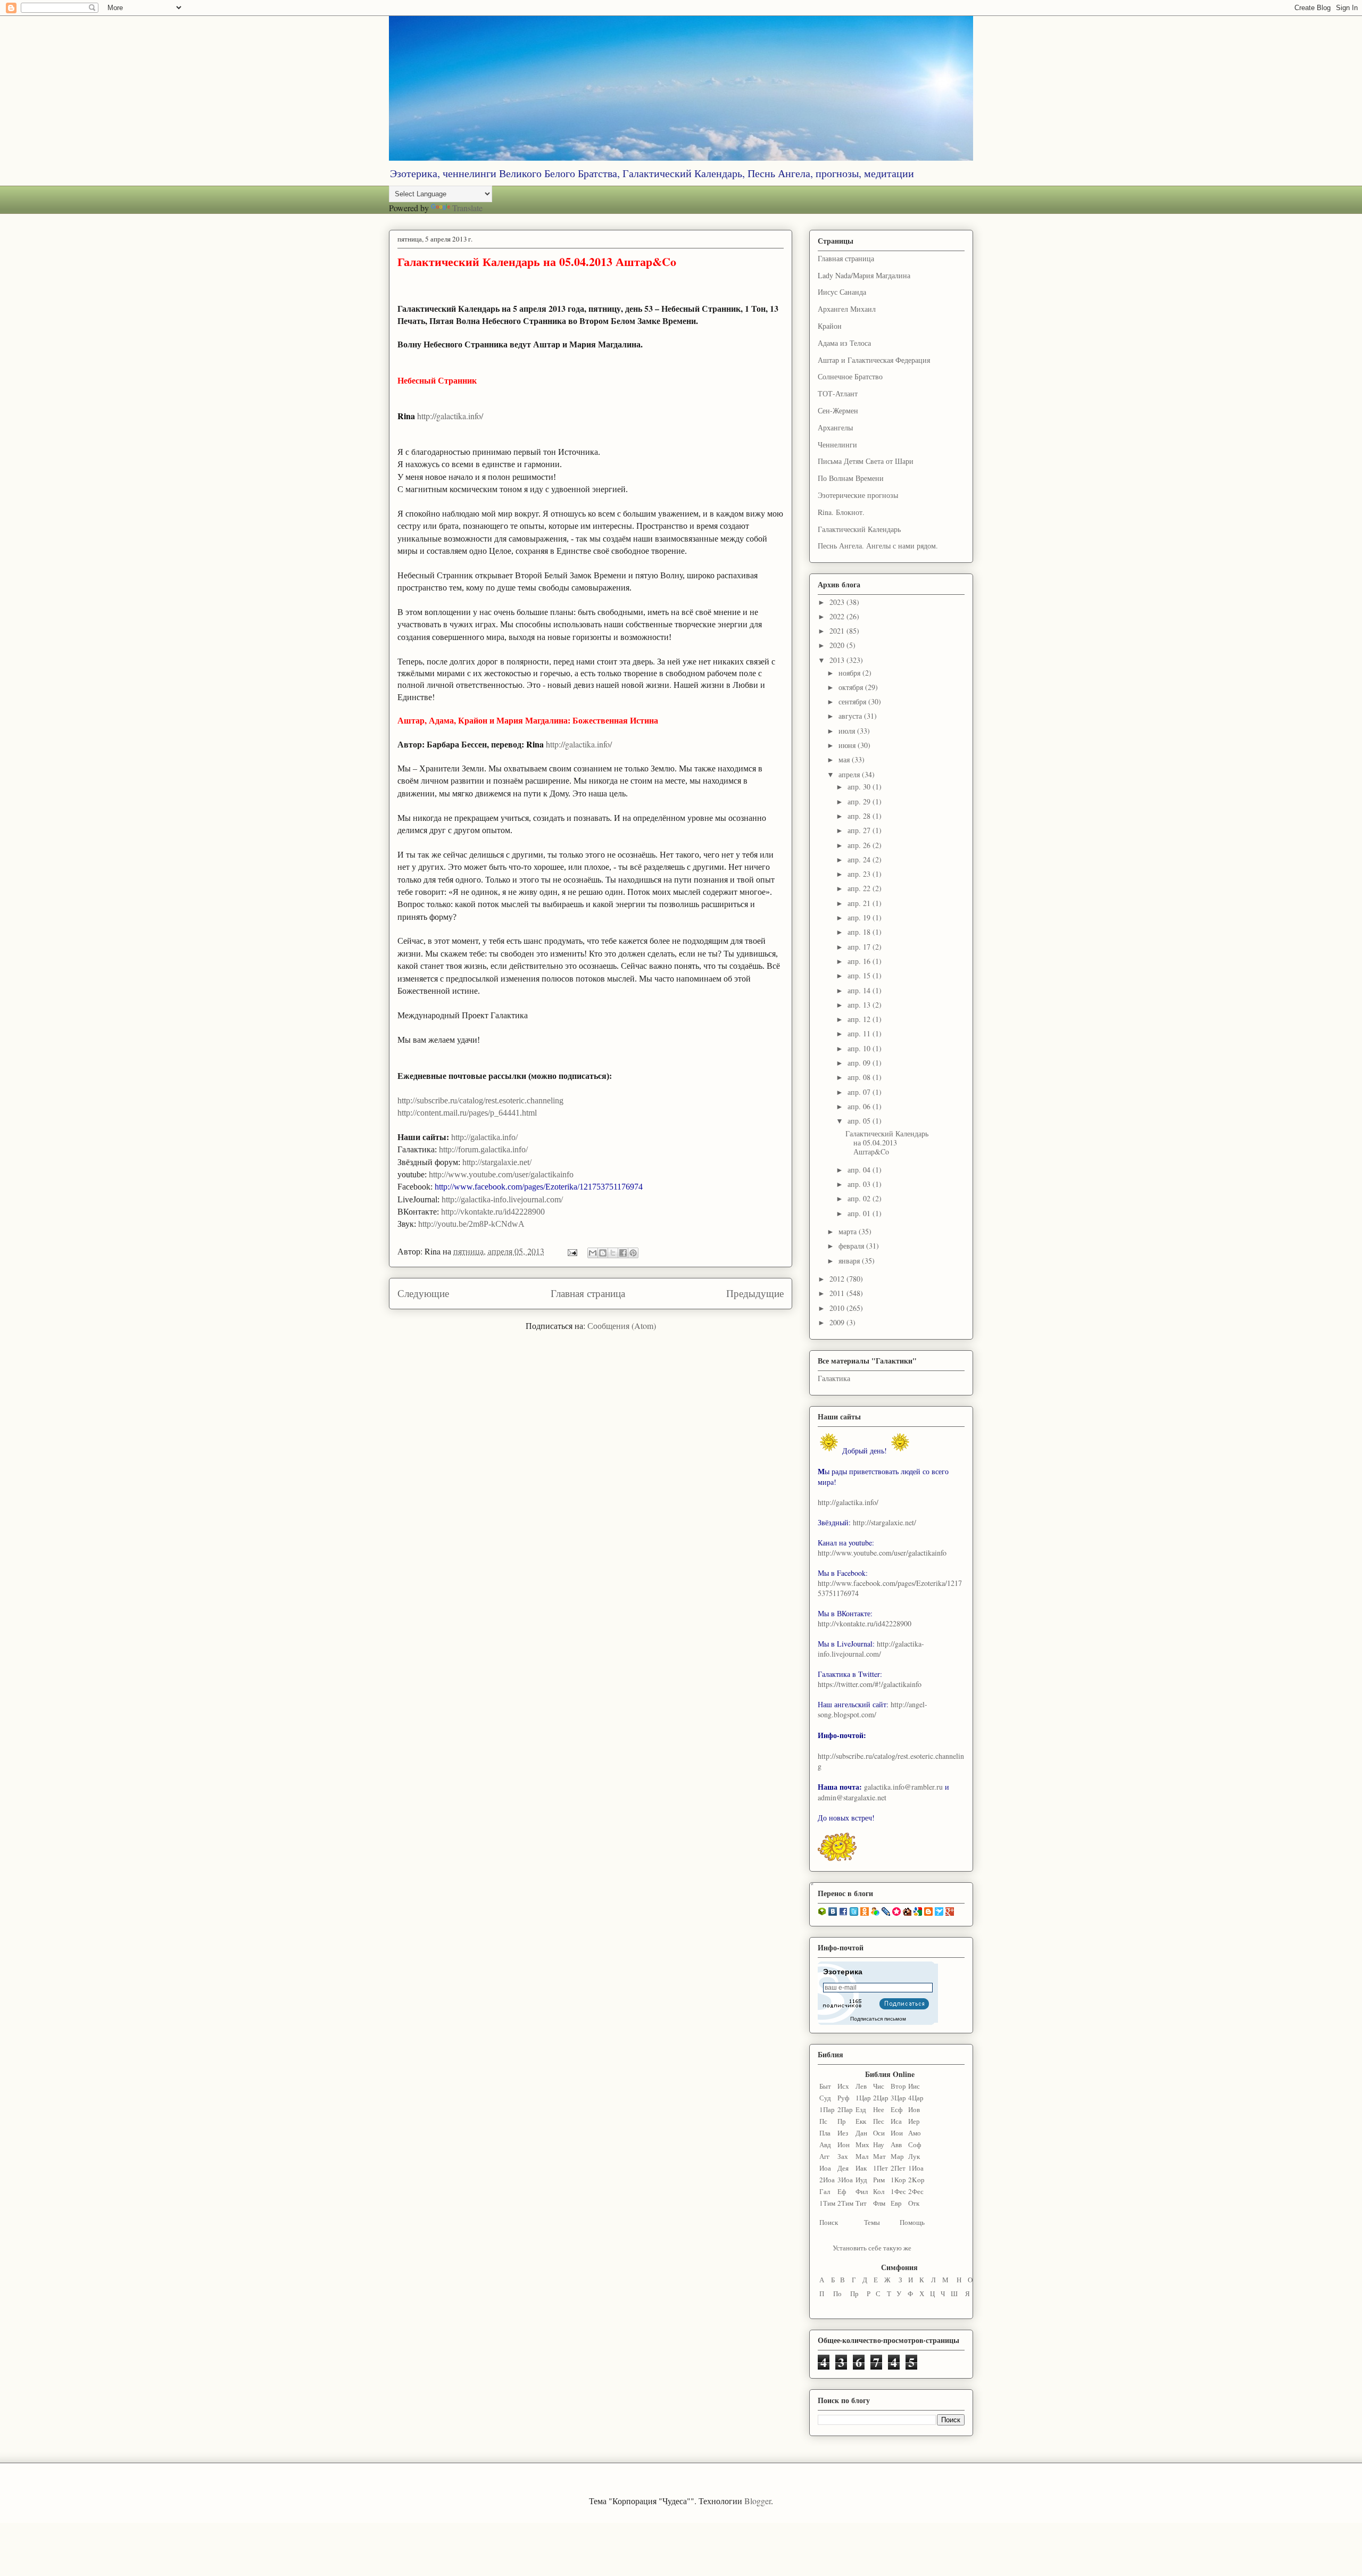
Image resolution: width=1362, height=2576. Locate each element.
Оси (879, 2133)
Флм (879, 2203)
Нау (879, 2145)
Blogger (758, 2501)
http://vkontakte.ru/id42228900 (865, 1623)
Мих (862, 2145)
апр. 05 (860, 1121)
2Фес (916, 2191)
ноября (850, 673)
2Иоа (827, 2180)
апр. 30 (860, 787)
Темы (872, 2222)
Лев (861, 2086)
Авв (896, 2145)
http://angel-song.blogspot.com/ (873, 1709)
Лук (914, 2156)
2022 (838, 616)
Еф (842, 2191)
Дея (843, 2168)
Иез (843, 2133)
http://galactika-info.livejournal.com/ (871, 1649)
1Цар (863, 2098)
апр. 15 (860, 975)
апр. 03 (860, 1184)
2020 (838, 645)
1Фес (898, 2191)
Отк (914, 2203)
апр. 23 (860, 874)
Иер (914, 2121)
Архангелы (835, 427)
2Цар (881, 2098)
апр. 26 (860, 845)
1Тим (827, 2203)
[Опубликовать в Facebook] (623, 1253)
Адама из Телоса (844, 343)
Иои (897, 2133)
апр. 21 (860, 903)
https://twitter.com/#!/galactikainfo (870, 1684)
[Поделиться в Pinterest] (633, 1253)
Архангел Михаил (847, 309)
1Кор (898, 2180)
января (850, 1261)
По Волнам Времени (851, 478)
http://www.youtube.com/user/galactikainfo (882, 1553)
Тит (861, 2203)
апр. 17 (860, 947)
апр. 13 (860, 1005)
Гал (825, 2191)
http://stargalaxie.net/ (885, 1522)
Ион (844, 2145)
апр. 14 (860, 990)
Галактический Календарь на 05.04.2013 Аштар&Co (537, 261)
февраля (852, 1246)
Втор (898, 2086)
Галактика (834, 1378)
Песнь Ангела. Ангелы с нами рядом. (878, 546)
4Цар (916, 2098)
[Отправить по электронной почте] (593, 1253)
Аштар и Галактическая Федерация (874, 360)
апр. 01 (860, 1213)
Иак (861, 2168)
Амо (915, 2133)
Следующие (423, 1293)
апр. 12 (860, 1019)
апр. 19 (860, 917)
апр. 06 (860, 1106)
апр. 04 (860, 1170)
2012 (838, 1279)
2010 (838, 1308)
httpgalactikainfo (450, 416)
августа (851, 716)
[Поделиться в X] (613, 1253)
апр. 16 (860, 961)
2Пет (898, 2168)
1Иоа (916, 2168)
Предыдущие (755, 1293)
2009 (838, 1322)
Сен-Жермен (838, 410)
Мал (862, 2156)
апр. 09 (860, 1063)
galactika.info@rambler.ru (903, 1787)
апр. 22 (860, 888)
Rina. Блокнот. (841, 512)
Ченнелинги (837, 444)
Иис (914, 2086)
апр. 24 (860, 859)
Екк (861, 2121)
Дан (861, 2133)
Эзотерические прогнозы (858, 495)
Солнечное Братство (850, 376)
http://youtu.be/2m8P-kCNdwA (471, 1224)
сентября (853, 701)
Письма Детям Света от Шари (866, 461)
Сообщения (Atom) (622, 1326)
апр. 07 (860, 1092)
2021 (838, 631)
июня (848, 745)
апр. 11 (860, 1033)
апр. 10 (860, 1048)
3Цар (898, 2098)
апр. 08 (860, 1077)
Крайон (830, 326)
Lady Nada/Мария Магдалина (864, 275)
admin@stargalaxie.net (852, 1797)
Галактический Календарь (859, 529)
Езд (861, 2109)
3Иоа (845, 2180)
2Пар (845, 2109)
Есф (896, 2109)
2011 (838, 1293)
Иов (914, 2109)
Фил (862, 2191)
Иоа (825, 2168)
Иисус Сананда (842, 292)
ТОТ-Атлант (838, 393)
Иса (896, 2121)
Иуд (861, 2180)
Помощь (912, 2222)
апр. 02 (860, 1198)
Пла (825, 2133)
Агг (824, 2156)
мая (845, 759)
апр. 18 (860, 932)
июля (848, 731)
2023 (838, 602)
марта (849, 1231)
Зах (843, 2156)
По (837, 2294)
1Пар (827, 2109)
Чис (879, 2086)
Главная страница (588, 1293)
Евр (896, 2203)
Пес (879, 2121)
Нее (879, 2109)
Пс (823, 2121)
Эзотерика (843, 1972)
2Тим (845, 2203)
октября (852, 687)
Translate (467, 208)
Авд (825, 2145)
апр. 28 (860, 816)
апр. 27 (860, 830)
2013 (838, 660)
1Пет (881, 2168)
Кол (879, 2191)
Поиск (829, 2222)
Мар (897, 2156)
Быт (825, 2086)
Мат (879, 2156)
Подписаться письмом (878, 2019)
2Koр (916, 2180)
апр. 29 (860, 801)
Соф (915, 2145)
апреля (850, 774)
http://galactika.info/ (848, 1502)
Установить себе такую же (872, 2248)
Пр (842, 2121)
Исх (843, 2086)
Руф (843, 2098)
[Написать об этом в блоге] (603, 1253)
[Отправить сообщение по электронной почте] (571, 1251)
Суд (825, 2098)
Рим (879, 2180)
